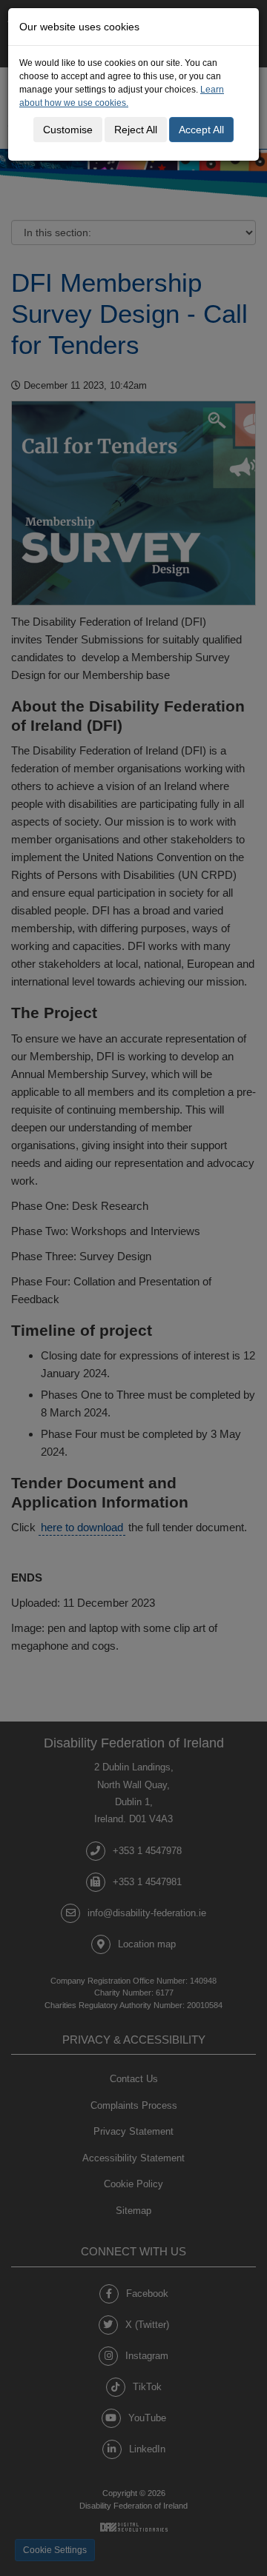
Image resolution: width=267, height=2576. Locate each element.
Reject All (136, 130)
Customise (68, 130)
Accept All (201, 130)
